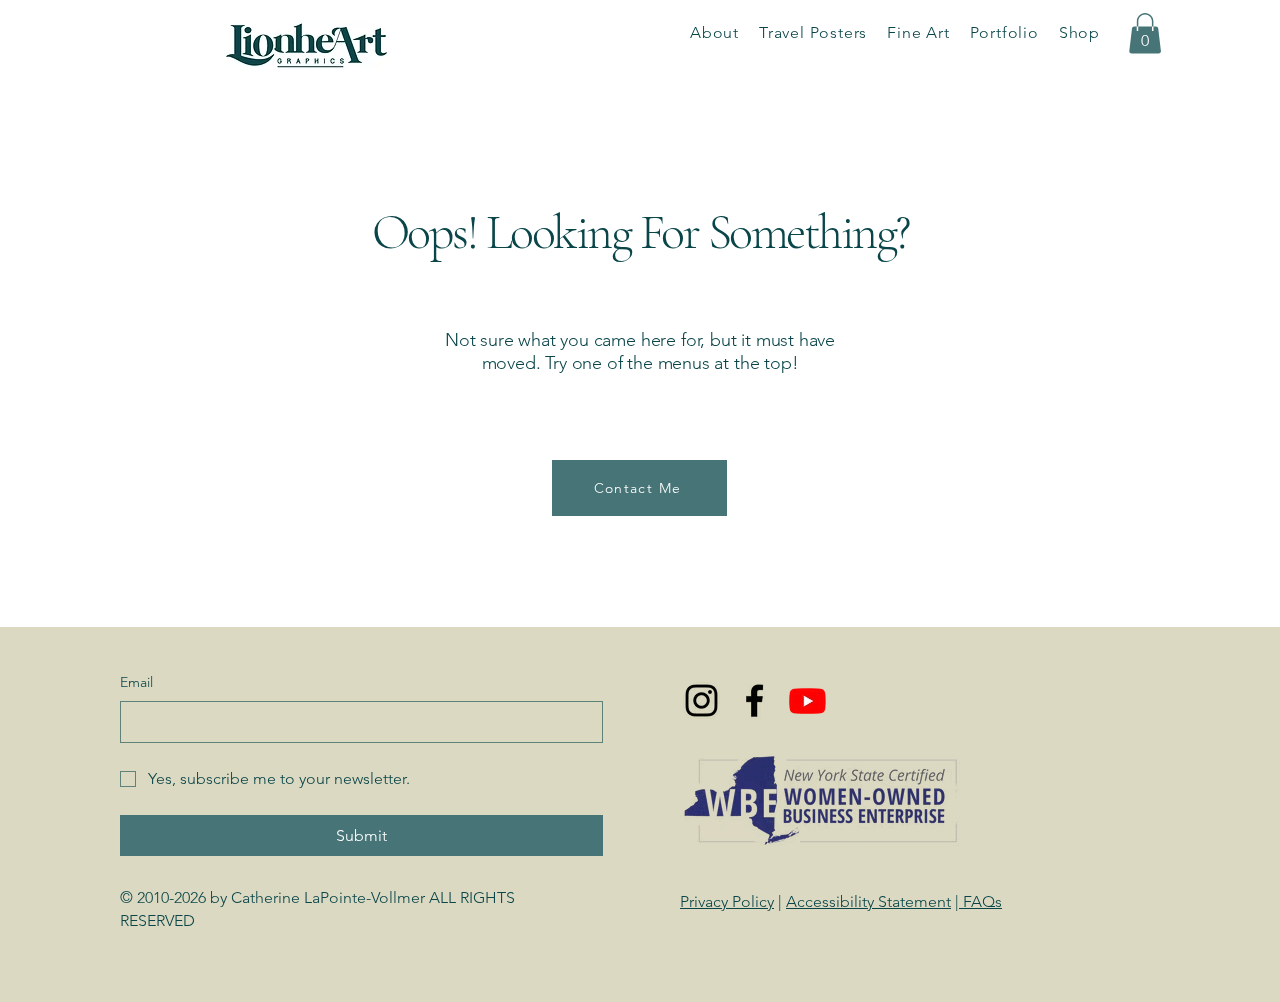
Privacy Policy (727, 901)
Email (136, 682)
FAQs (980, 901)
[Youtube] (807, 700)
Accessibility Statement (868, 901)
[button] (1004, 32)
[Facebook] (754, 700)
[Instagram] (701, 700)
